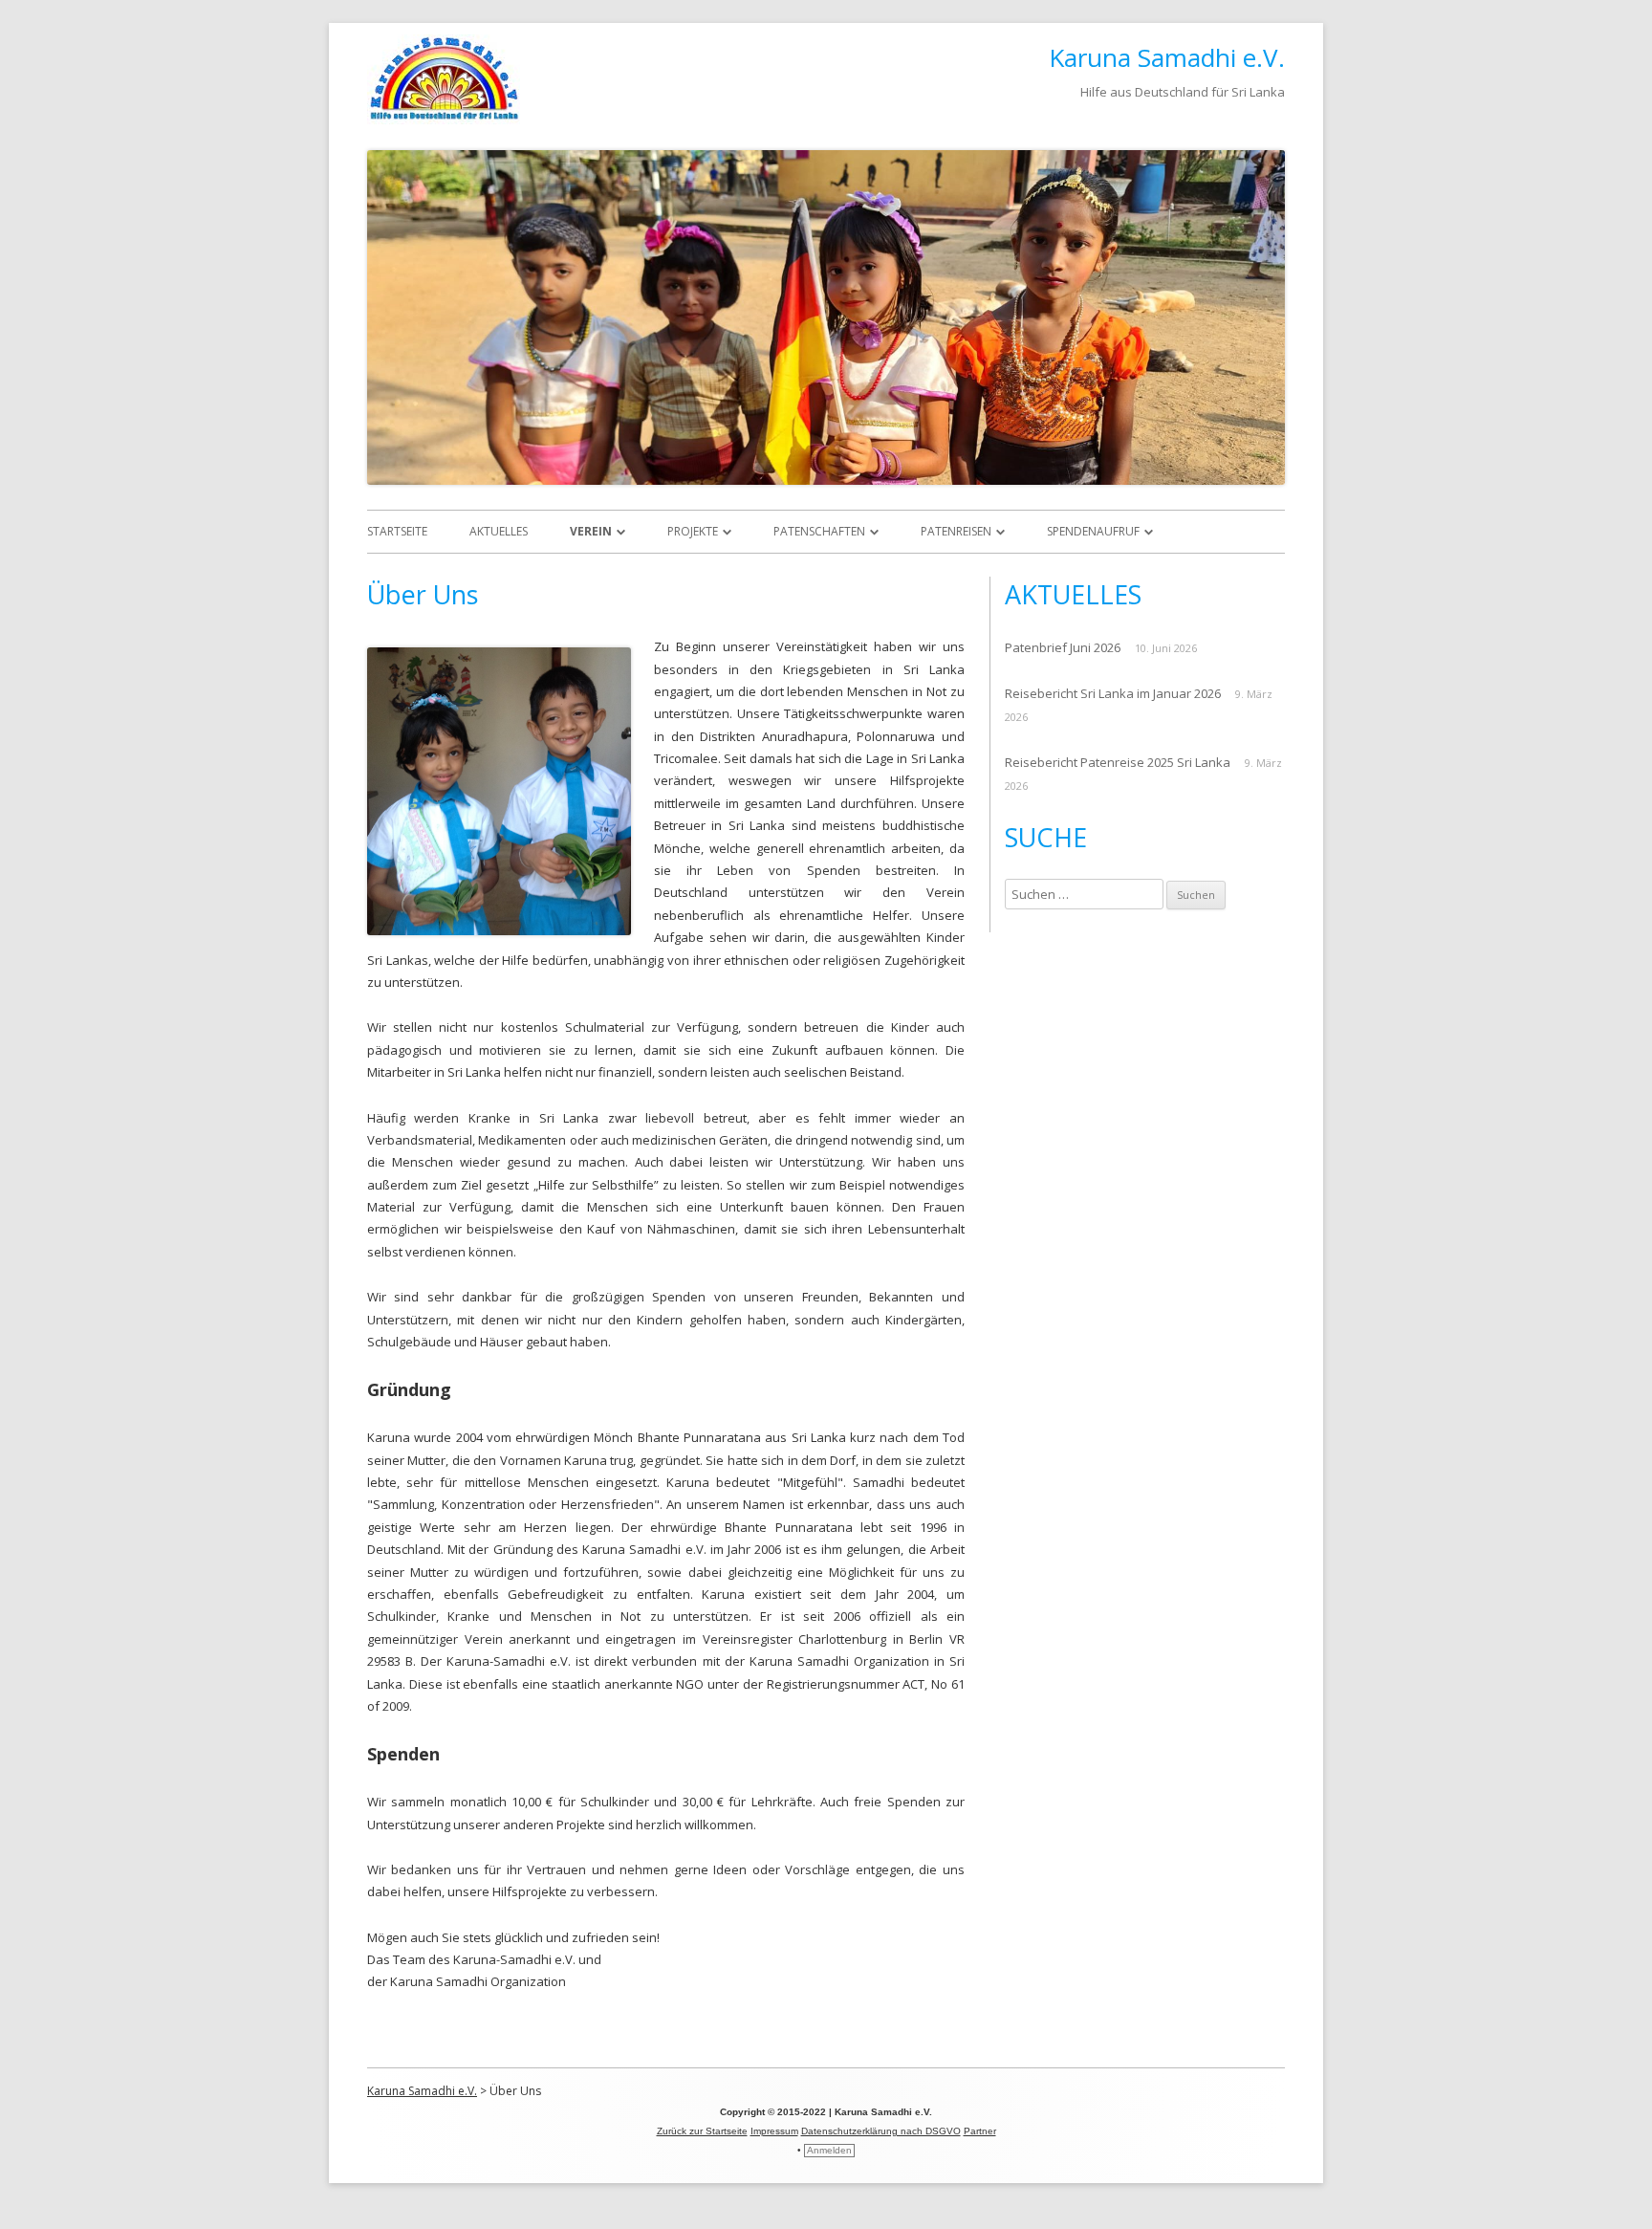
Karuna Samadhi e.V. (1167, 57)
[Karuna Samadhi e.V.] (444, 119)
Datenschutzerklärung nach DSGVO (881, 2131)
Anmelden (829, 2150)
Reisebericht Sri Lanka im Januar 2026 (1113, 693)
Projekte (693, 531)
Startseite (397, 531)
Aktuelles (499, 531)
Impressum (774, 2131)
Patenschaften (819, 531)
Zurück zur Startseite (702, 2131)
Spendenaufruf (1093, 531)
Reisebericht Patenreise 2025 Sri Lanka (1118, 762)
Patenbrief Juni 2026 (1063, 647)
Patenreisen (956, 531)
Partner (980, 2131)
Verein (591, 531)
